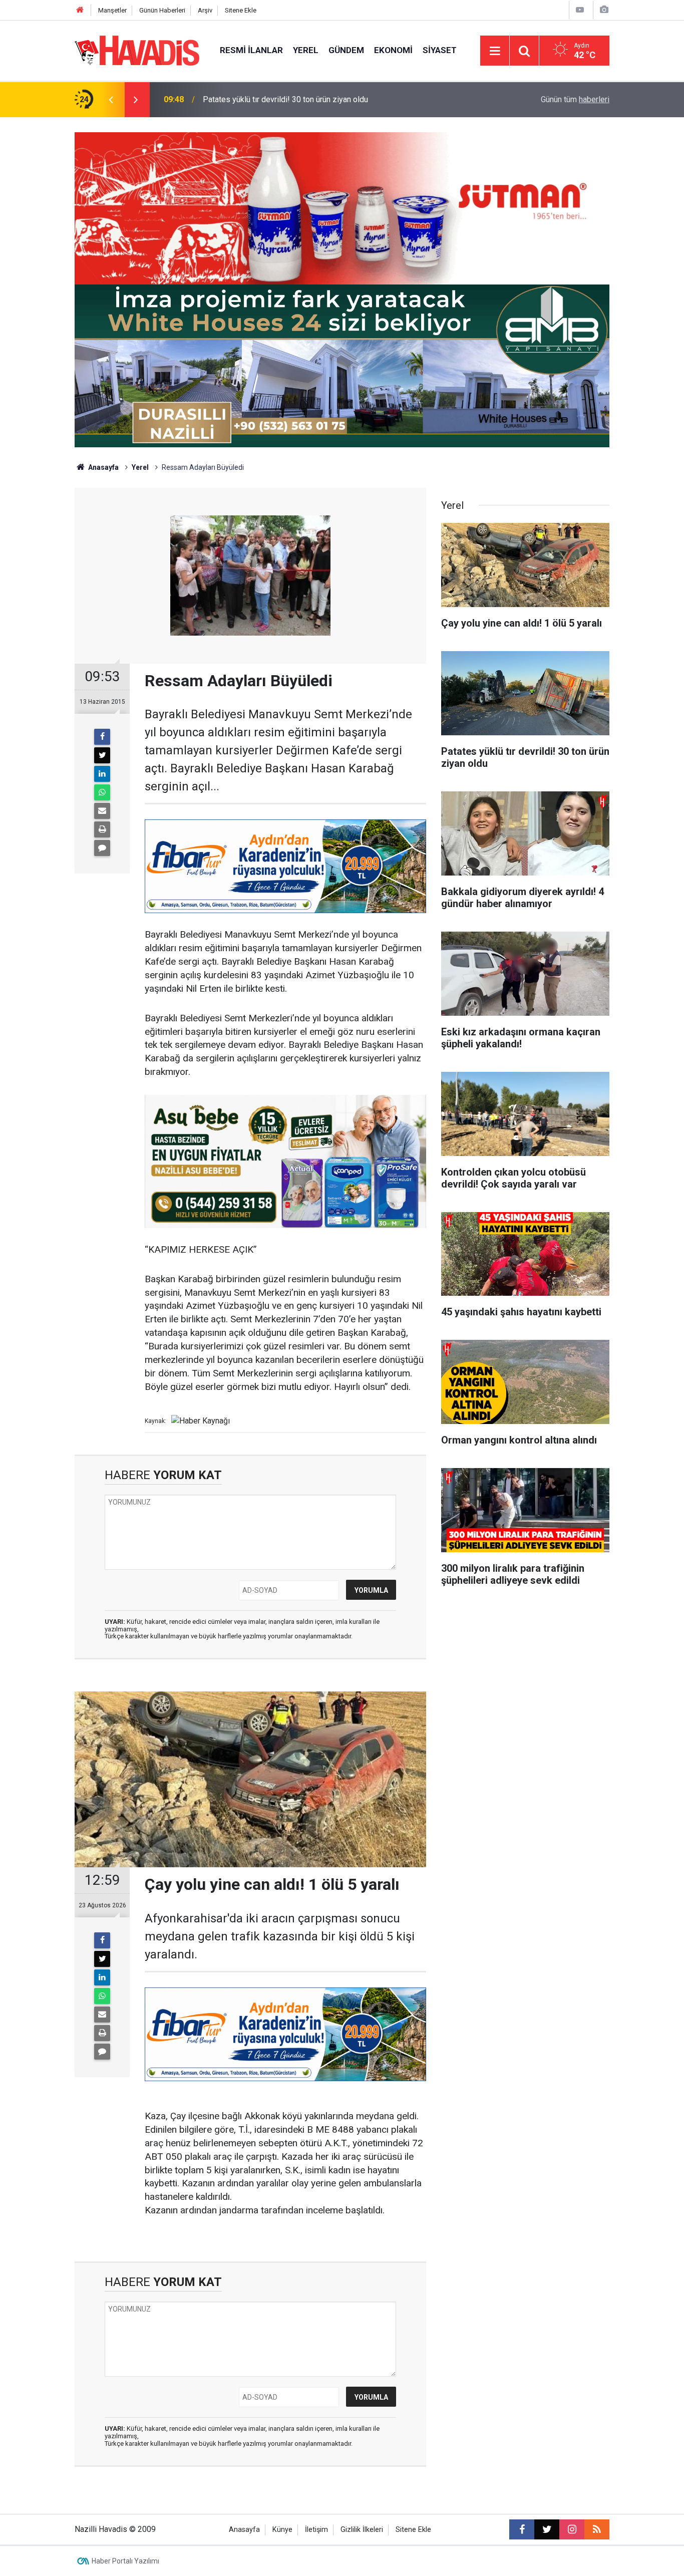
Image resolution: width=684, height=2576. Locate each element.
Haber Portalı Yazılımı (125, 2561)
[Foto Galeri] (604, 10)
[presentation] (111, 100)
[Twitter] (102, 755)
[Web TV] (580, 10)
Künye (282, 2530)
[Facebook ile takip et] (522, 2529)
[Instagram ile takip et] (572, 2529)
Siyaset (440, 50)
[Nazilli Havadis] (137, 50)
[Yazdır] (102, 829)
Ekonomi (393, 50)
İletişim (316, 2530)
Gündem (346, 50)
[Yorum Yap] (102, 848)
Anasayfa (103, 467)
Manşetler (112, 10)
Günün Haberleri (162, 10)
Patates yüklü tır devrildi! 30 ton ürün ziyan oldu (285, 99)
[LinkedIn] (102, 774)
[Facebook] (102, 737)
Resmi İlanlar (251, 50)
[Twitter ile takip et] (547, 2529)
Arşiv (205, 10)
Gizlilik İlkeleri (362, 2530)
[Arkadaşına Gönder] (102, 811)
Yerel (306, 50)
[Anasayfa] (80, 10)
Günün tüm (575, 99)
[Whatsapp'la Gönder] (102, 792)
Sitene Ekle (241, 10)
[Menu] (495, 51)
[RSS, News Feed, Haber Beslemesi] (597, 2529)
